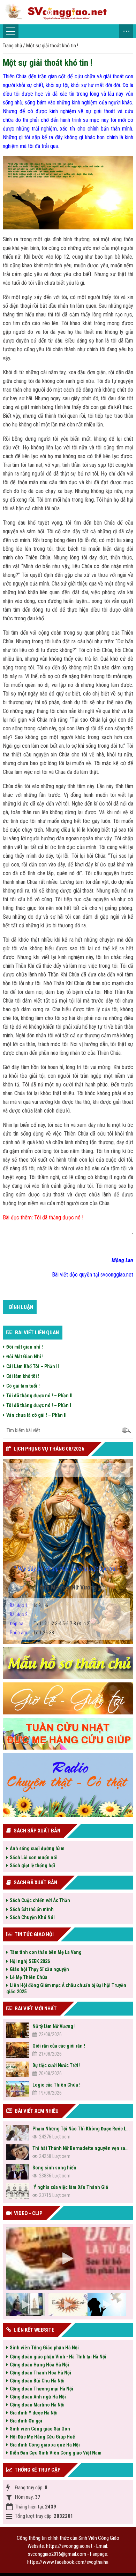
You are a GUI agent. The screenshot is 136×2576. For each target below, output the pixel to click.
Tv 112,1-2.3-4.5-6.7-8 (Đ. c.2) (50, 1624)
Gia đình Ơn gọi (26, 2421)
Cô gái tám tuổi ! (23, 1386)
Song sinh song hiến (54, 2168)
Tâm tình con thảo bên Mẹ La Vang (46, 1952)
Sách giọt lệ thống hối (32, 1866)
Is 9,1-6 (29, 1605)
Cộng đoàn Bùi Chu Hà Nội (37, 2381)
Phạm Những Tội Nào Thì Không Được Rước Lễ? (81, 2129)
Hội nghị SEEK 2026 (30, 1961)
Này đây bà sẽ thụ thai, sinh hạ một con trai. (68, 1568)
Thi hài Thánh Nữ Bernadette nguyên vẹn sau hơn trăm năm (81, 2148)
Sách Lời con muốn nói (34, 1858)
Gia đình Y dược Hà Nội (34, 2413)
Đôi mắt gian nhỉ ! (25, 1347)
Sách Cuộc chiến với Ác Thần (40, 1900)
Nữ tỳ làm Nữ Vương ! (54, 2026)
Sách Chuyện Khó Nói (32, 1917)
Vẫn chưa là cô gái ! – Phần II (36, 1415)
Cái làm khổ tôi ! (23, 1376)
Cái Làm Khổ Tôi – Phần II (33, 1366)
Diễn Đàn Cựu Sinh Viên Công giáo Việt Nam (56, 2453)
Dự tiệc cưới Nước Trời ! (56, 2065)
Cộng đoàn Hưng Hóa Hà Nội (39, 2365)
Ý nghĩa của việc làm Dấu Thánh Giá (70, 2187)
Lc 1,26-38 (32, 1633)
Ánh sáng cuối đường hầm (37, 1848)
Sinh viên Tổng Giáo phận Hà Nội (44, 2348)
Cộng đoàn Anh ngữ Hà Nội (38, 2397)
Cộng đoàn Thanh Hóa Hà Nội (40, 2373)
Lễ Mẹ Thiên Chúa (29, 1977)
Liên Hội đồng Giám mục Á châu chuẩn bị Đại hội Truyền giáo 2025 (66, 1988)
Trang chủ (12, 46)
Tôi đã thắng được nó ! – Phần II (39, 1396)
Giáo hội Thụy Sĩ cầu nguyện (39, 1969)
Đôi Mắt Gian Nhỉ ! (25, 1357)
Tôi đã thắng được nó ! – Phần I (39, 1405)
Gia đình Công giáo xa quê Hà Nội (45, 2445)
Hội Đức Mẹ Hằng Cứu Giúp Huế (42, 2437)
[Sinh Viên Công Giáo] (68, 12)
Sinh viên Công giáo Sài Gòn (40, 2429)
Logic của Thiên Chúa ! (56, 2085)
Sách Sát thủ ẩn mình (32, 1909)
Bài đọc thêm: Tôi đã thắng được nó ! (43, 1218)
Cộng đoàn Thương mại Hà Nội (41, 2389)
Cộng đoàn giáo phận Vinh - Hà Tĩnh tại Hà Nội (58, 2357)
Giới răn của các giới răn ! (59, 2046)
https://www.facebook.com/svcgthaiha (68, 2562)
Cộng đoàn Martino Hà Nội (37, 2405)
